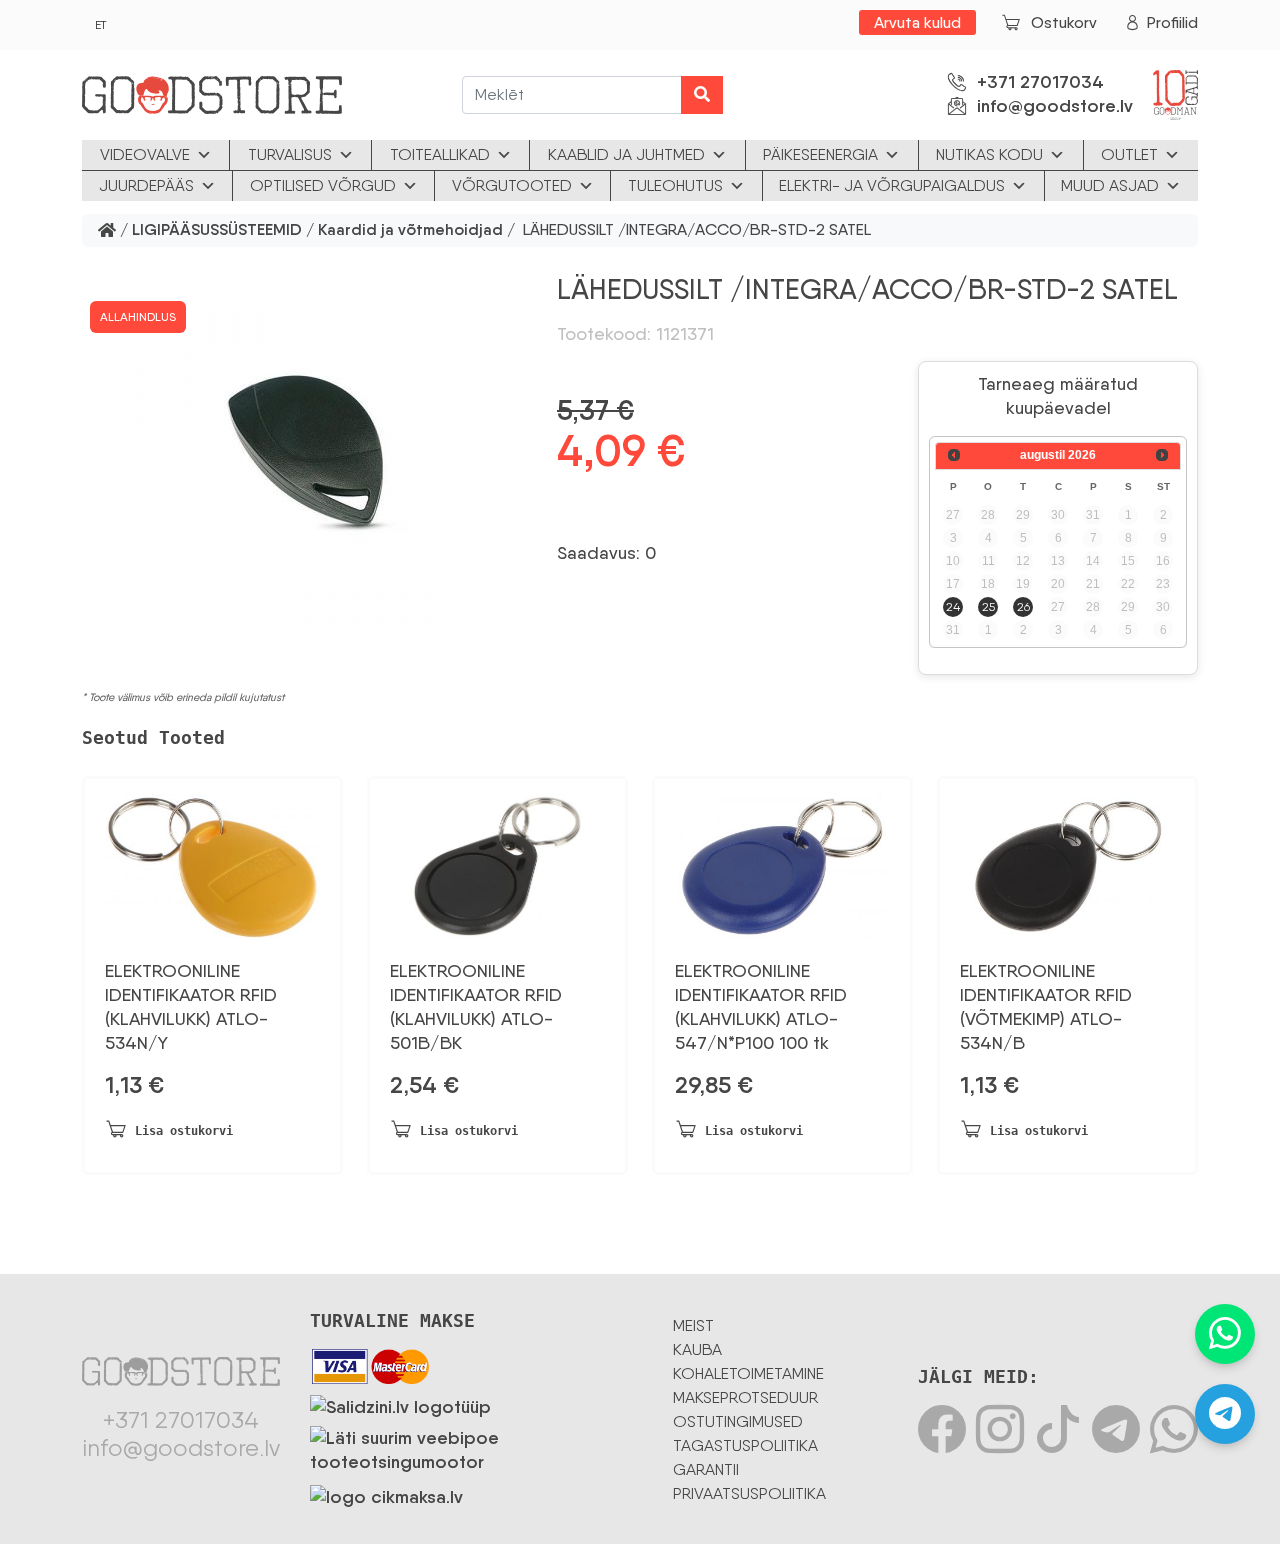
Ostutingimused (738, 1421)
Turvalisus (290, 154)
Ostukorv (1064, 22)
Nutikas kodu (989, 154)
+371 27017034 (1040, 82)
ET (100, 25)
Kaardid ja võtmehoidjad (410, 230)
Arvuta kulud (917, 22)
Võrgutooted (512, 185)
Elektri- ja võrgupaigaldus (892, 185)
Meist (693, 1325)
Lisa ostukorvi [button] (184, 1131)
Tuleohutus (675, 185)
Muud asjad (1110, 185)
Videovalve (145, 154)
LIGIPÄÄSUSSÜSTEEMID (217, 230)
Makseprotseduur (745, 1397)
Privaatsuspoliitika (749, 1493)
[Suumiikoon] (307, 451)
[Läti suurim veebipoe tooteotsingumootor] (476, 1446)
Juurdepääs (146, 185)
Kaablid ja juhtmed (626, 154)
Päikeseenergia (820, 154)
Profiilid (1172, 22)
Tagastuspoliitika (745, 1445)
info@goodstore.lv (1055, 106)
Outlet (1129, 154)
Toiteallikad (440, 154)
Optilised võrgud (323, 185)
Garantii (706, 1469)
